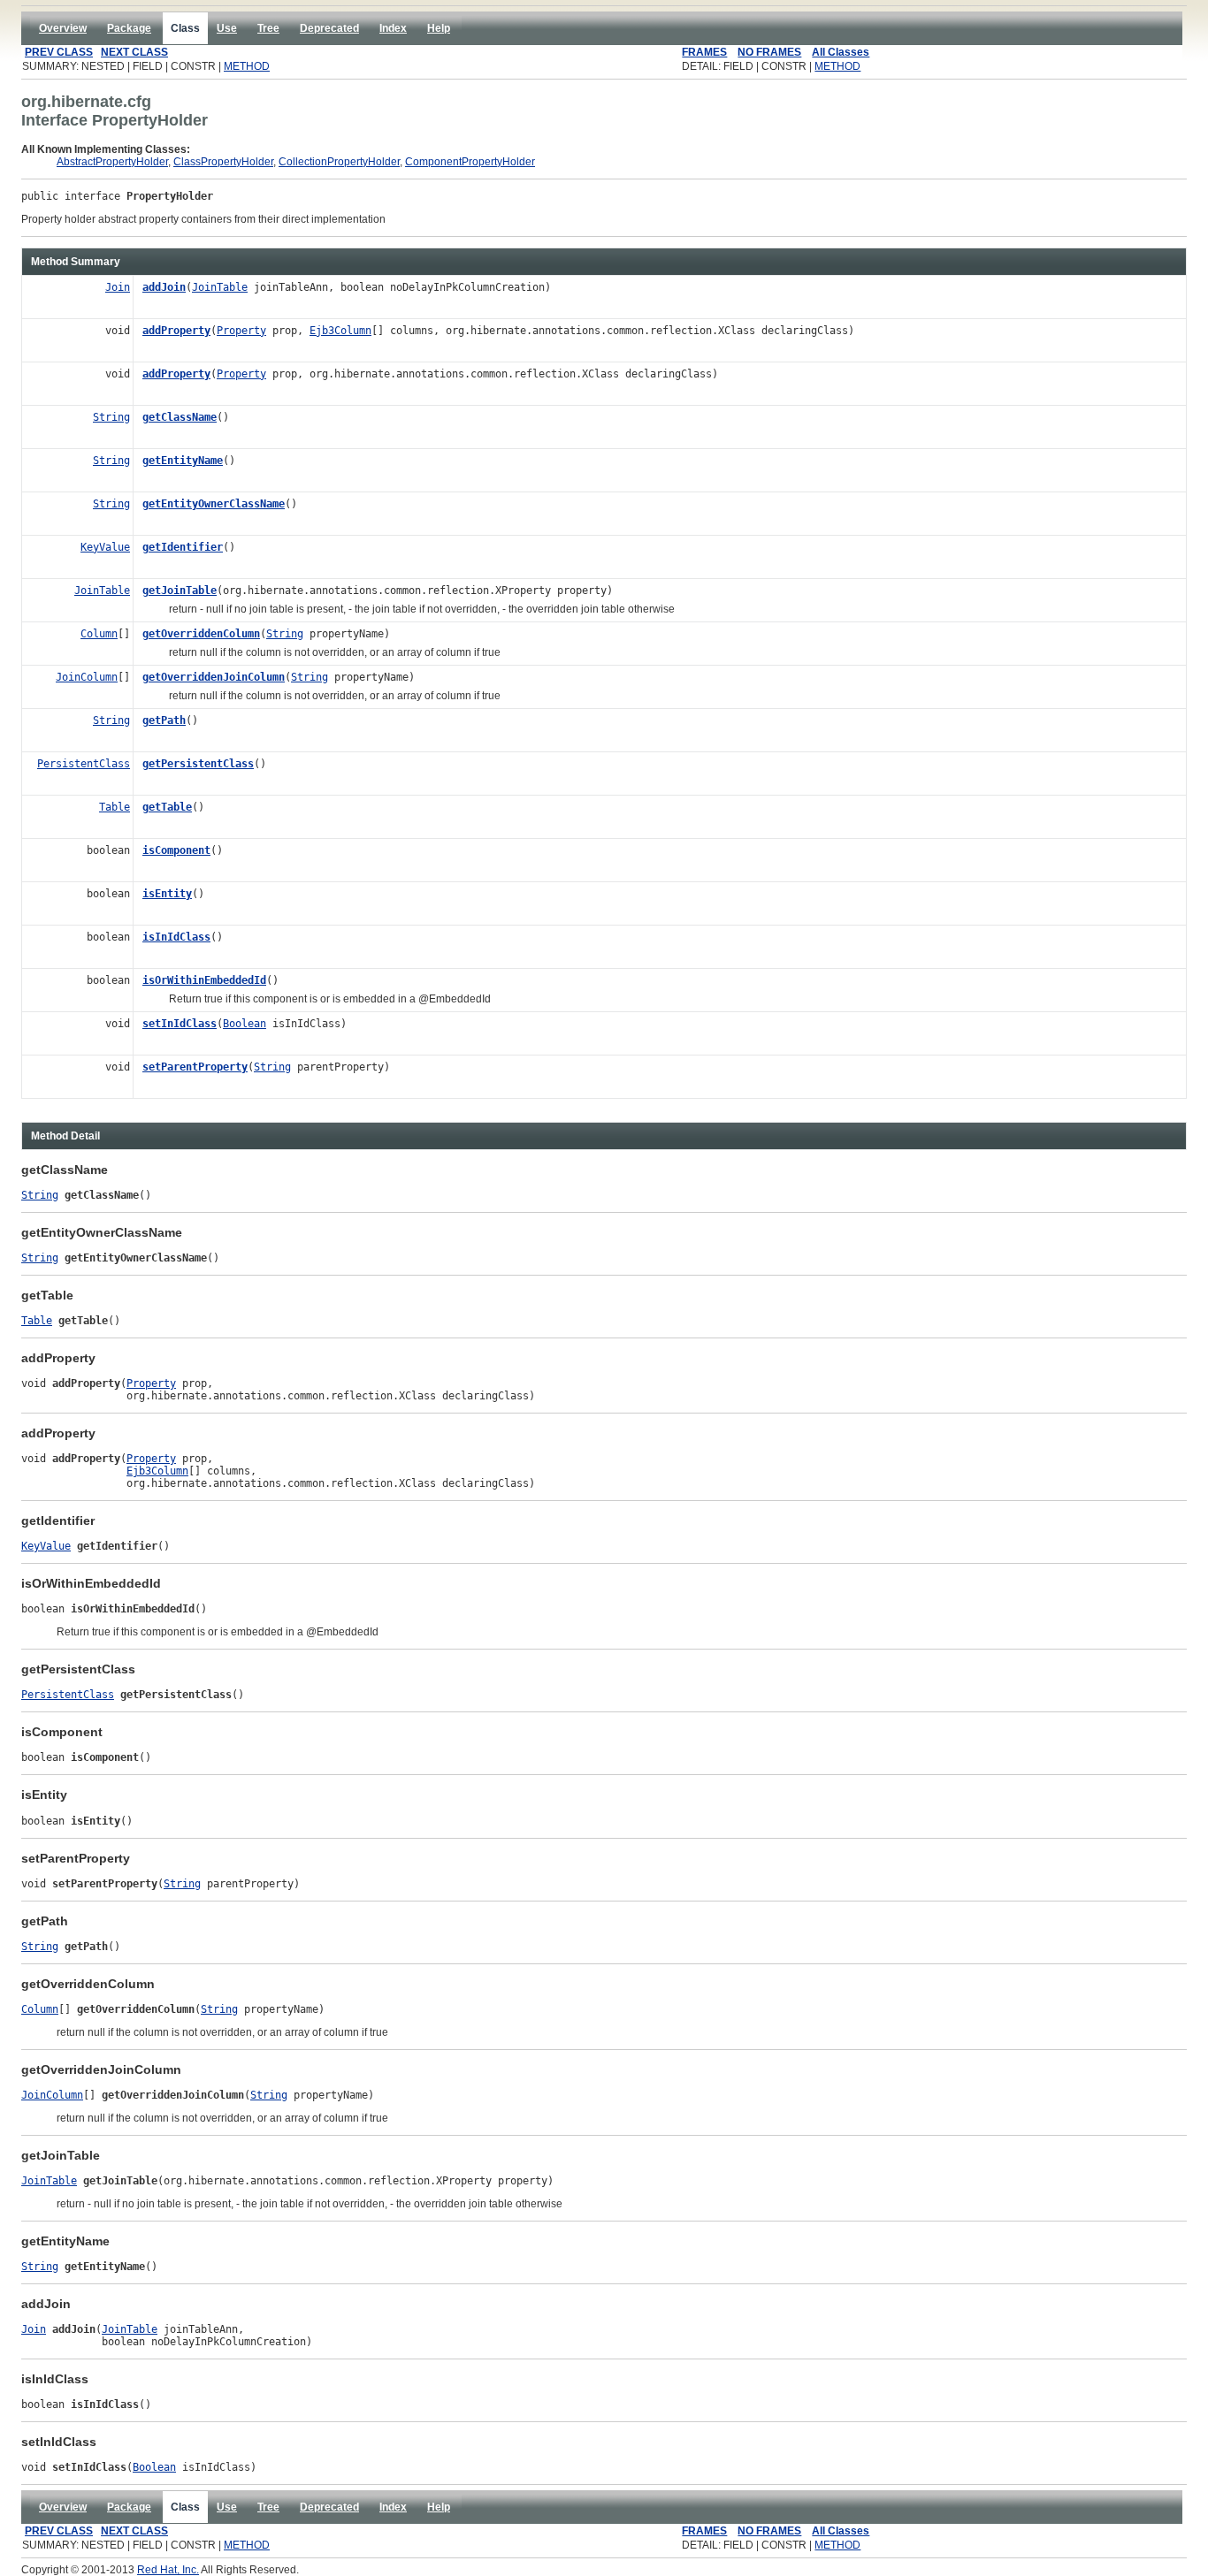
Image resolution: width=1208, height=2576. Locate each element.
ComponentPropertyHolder (470, 162)
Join (118, 287)
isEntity (167, 894)
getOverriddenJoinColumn (214, 677)
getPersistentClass (198, 764)
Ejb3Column (340, 331)
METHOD (247, 66)
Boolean (245, 1024)
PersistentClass (84, 764)
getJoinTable (180, 591)
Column (99, 634)
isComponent (176, 850)
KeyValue (105, 547)
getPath (164, 720)
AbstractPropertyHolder (112, 162)
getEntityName (183, 461)
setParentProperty (195, 1067)
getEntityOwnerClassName (214, 504)
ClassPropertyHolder (223, 162)
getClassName (180, 417)
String (111, 417)
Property (241, 331)
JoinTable (220, 287)
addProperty (176, 331)
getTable (167, 807)
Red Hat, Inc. (168, 2570)
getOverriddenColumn (201, 634)
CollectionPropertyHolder (339, 162)
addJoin (164, 287)
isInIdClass (176, 937)
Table (115, 807)
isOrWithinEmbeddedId (204, 980)
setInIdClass (180, 1024)
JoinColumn (87, 677)
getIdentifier (183, 547)
